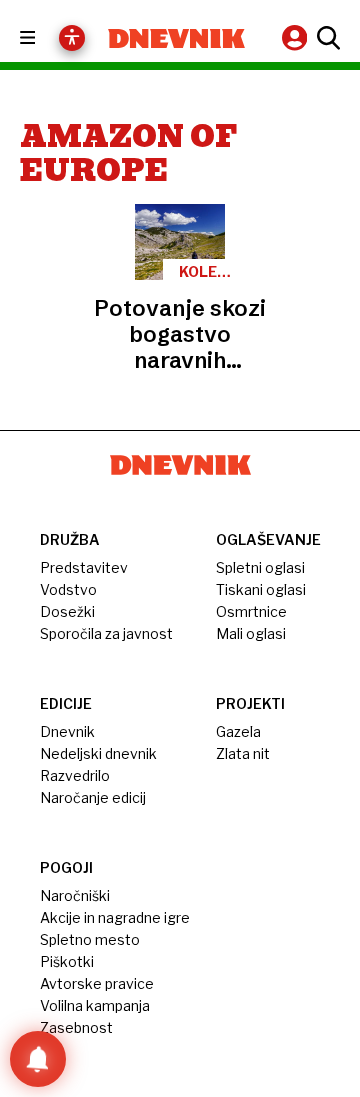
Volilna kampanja (95, 1005)
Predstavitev (84, 567)
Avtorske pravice (97, 983)
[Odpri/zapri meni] (45, 38)
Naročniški (75, 895)
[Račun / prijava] (297, 37)
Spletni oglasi (260, 567)
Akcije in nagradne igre (115, 917)
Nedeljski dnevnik (98, 753)
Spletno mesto (90, 939)
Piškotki (67, 961)
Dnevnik (67, 731)
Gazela (238, 731)
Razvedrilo (75, 775)
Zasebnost (76, 1027)
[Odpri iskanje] (326, 38)
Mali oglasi (251, 633)
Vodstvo (68, 589)
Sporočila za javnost (106, 633)
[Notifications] (38, 1059)
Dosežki (67, 611)
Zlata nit (243, 753)
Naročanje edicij (93, 797)
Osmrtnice (251, 611)
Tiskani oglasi (261, 589)
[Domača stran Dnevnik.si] (176, 38)
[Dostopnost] (72, 38)
